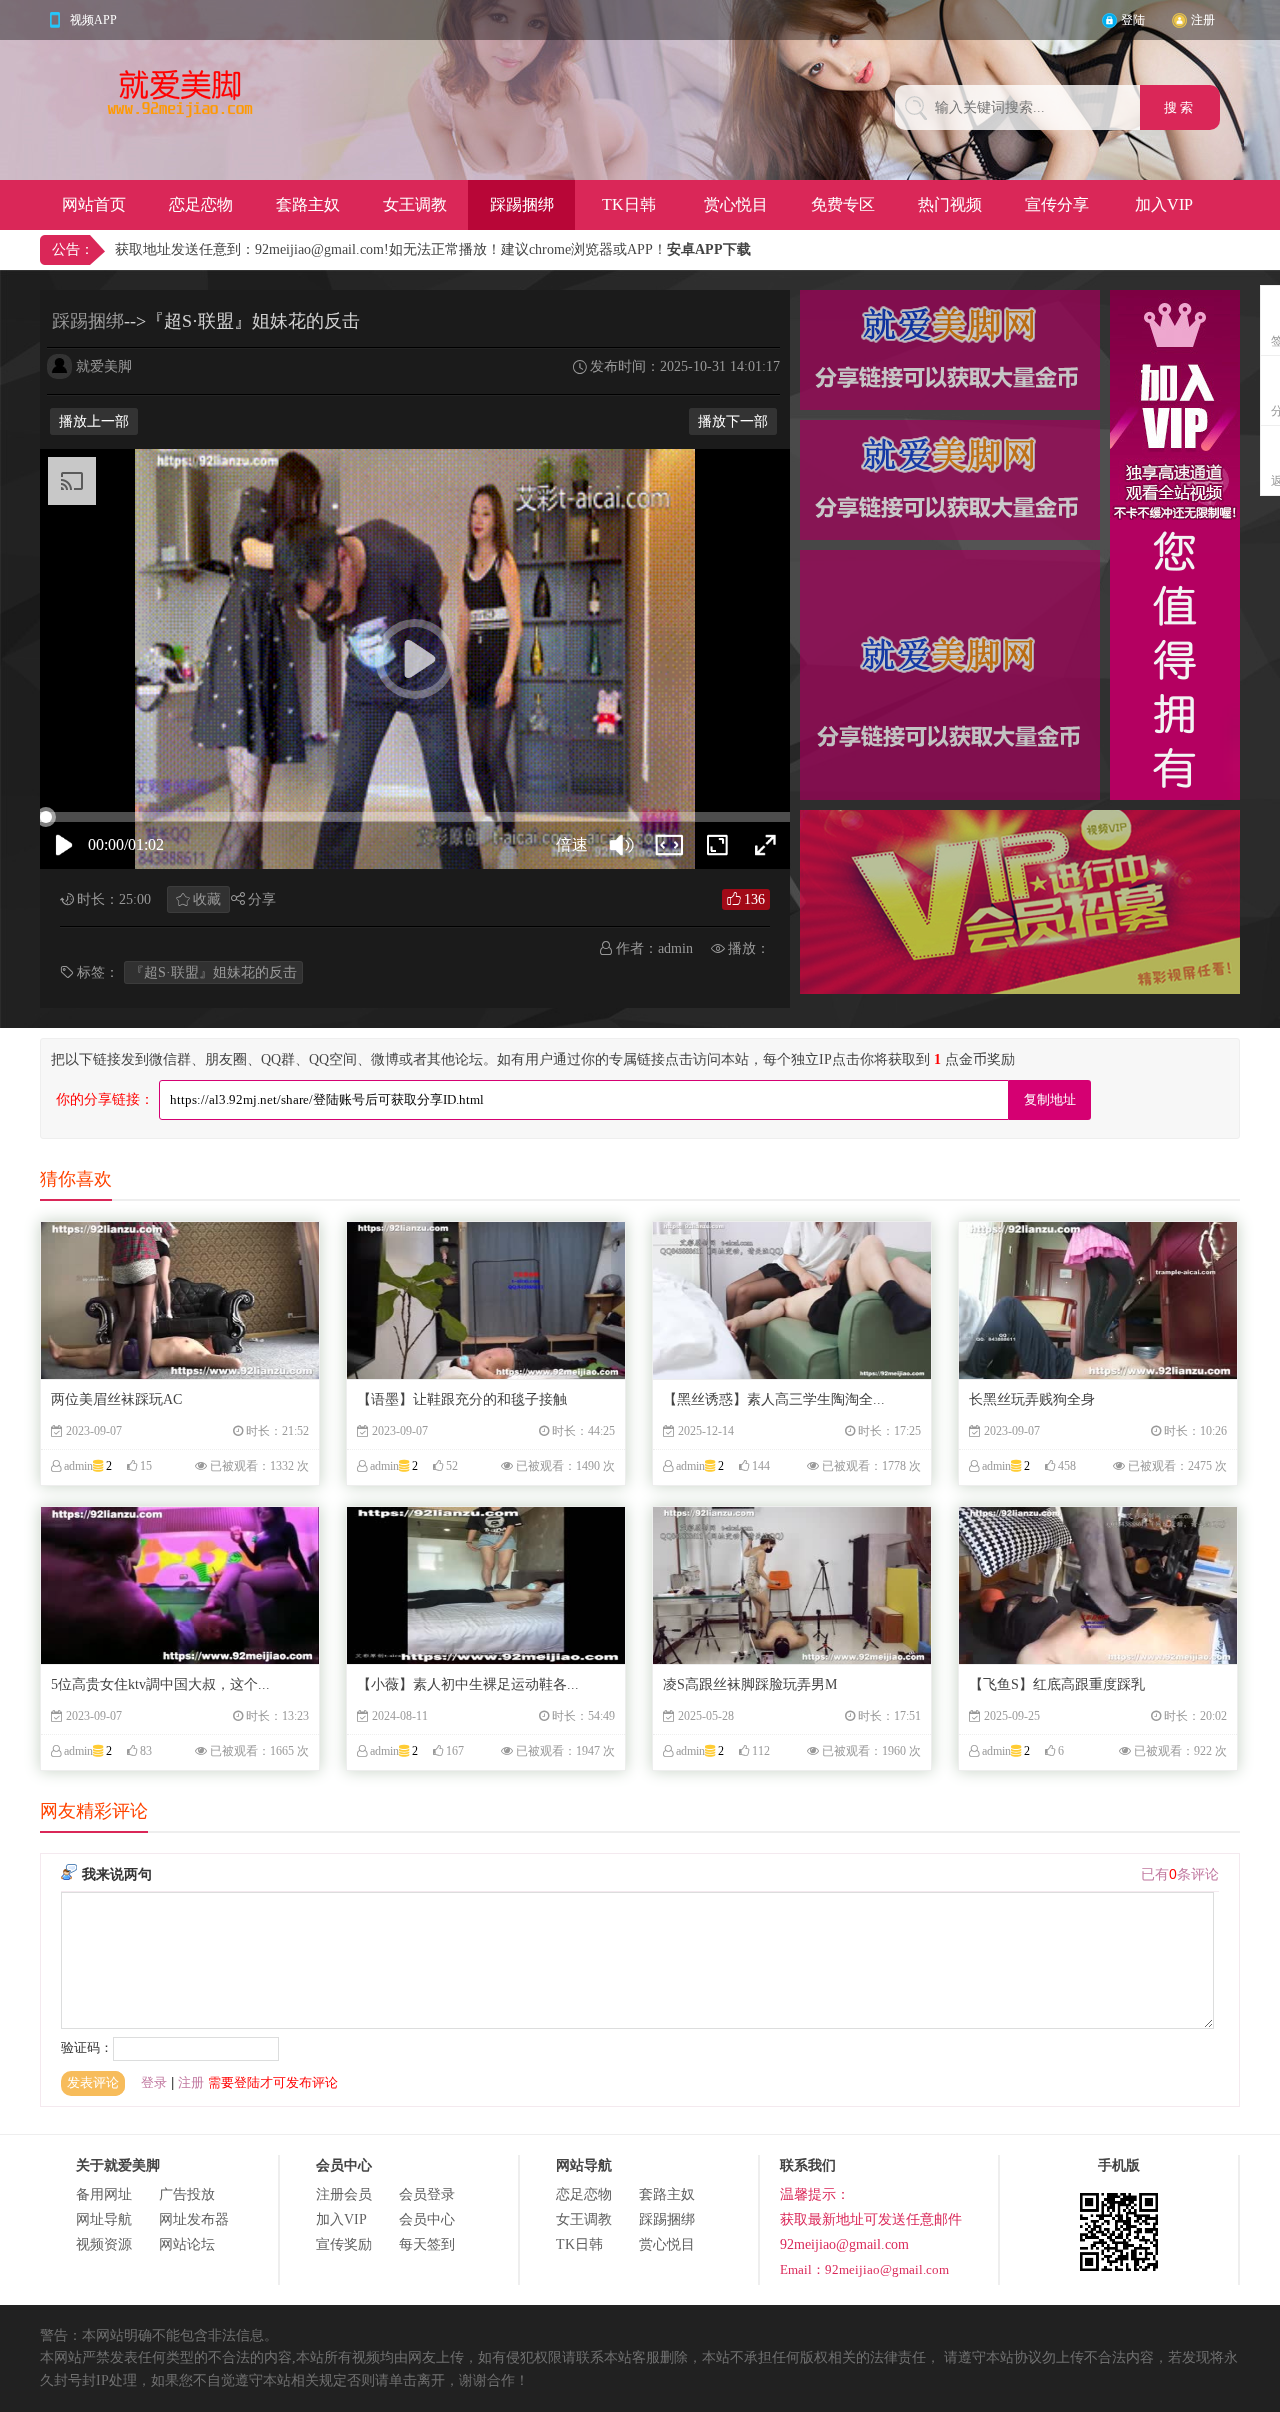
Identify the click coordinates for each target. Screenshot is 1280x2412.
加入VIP (1164, 204)
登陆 (1133, 20)
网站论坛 (187, 2244)
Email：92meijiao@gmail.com (864, 2269)
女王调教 (415, 204)
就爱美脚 (104, 366)
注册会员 (344, 2194)
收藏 (207, 899)
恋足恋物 (201, 204)
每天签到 (427, 2244)
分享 (262, 899)
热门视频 (950, 204)
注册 (1203, 20)
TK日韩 (629, 204)
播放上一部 (94, 421)
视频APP (93, 20)
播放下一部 (733, 421)
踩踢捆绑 (522, 204)
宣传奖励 (344, 2244)
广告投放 (187, 2194)
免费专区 (843, 204)
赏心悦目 (736, 204)
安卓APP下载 (709, 249)
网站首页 (94, 204)
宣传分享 (1057, 204)
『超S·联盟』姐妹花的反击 (213, 972)
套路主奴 (308, 204)
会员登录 (427, 2194)
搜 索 (1180, 107)
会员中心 (427, 2219)
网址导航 (104, 2219)
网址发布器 (194, 2219)
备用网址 (104, 2194)
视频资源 (104, 2244)
